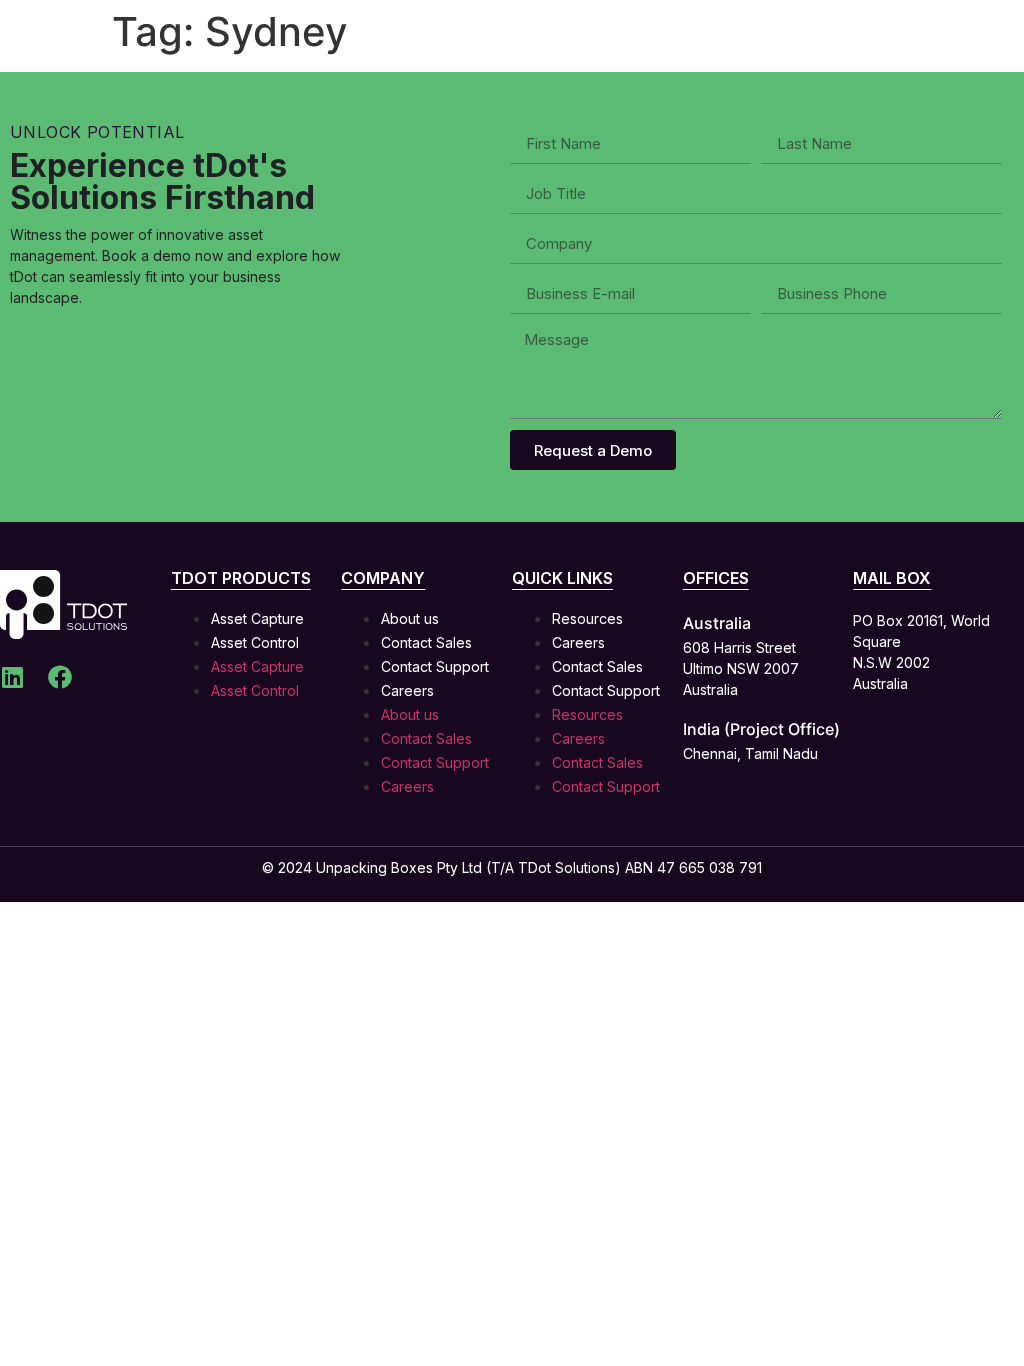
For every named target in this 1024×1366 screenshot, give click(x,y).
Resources (587, 618)
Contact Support (435, 666)
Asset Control (255, 642)
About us (410, 618)
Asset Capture (257, 618)
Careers (407, 690)
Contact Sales (426, 642)
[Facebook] (60, 677)
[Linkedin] (12, 677)
